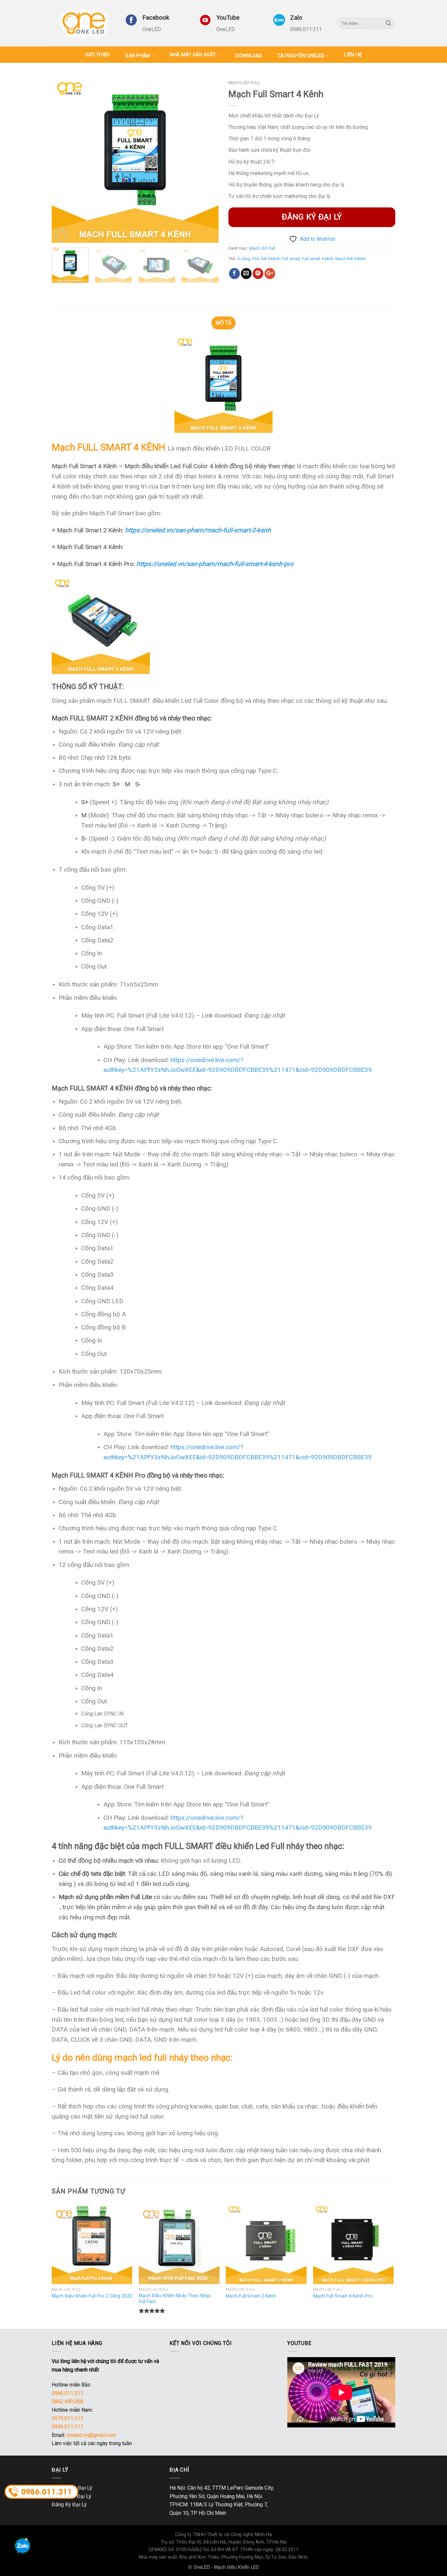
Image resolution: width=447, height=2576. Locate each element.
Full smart (291, 259)
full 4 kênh (270, 259)
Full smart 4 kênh (318, 259)
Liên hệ (353, 55)
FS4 (255, 259)
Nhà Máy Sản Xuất (193, 55)
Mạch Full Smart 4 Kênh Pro (343, 2296)
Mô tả (223, 323)
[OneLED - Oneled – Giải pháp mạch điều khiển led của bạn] (84, 23)
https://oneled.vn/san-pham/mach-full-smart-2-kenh (198, 530)
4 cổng (244, 259)
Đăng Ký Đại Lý (69, 2505)
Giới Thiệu (98, 55)
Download (249, 56)
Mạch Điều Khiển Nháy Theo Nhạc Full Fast (175, 2299)
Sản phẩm (137, 56)
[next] (207, 159)
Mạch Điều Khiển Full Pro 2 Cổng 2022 (92, 2296)
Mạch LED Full (244, 82)
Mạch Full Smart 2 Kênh (251, 2296)
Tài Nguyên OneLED (301, 56)
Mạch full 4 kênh (351, 259)
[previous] (63, 159)
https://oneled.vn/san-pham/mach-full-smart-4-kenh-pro (215, 564)
